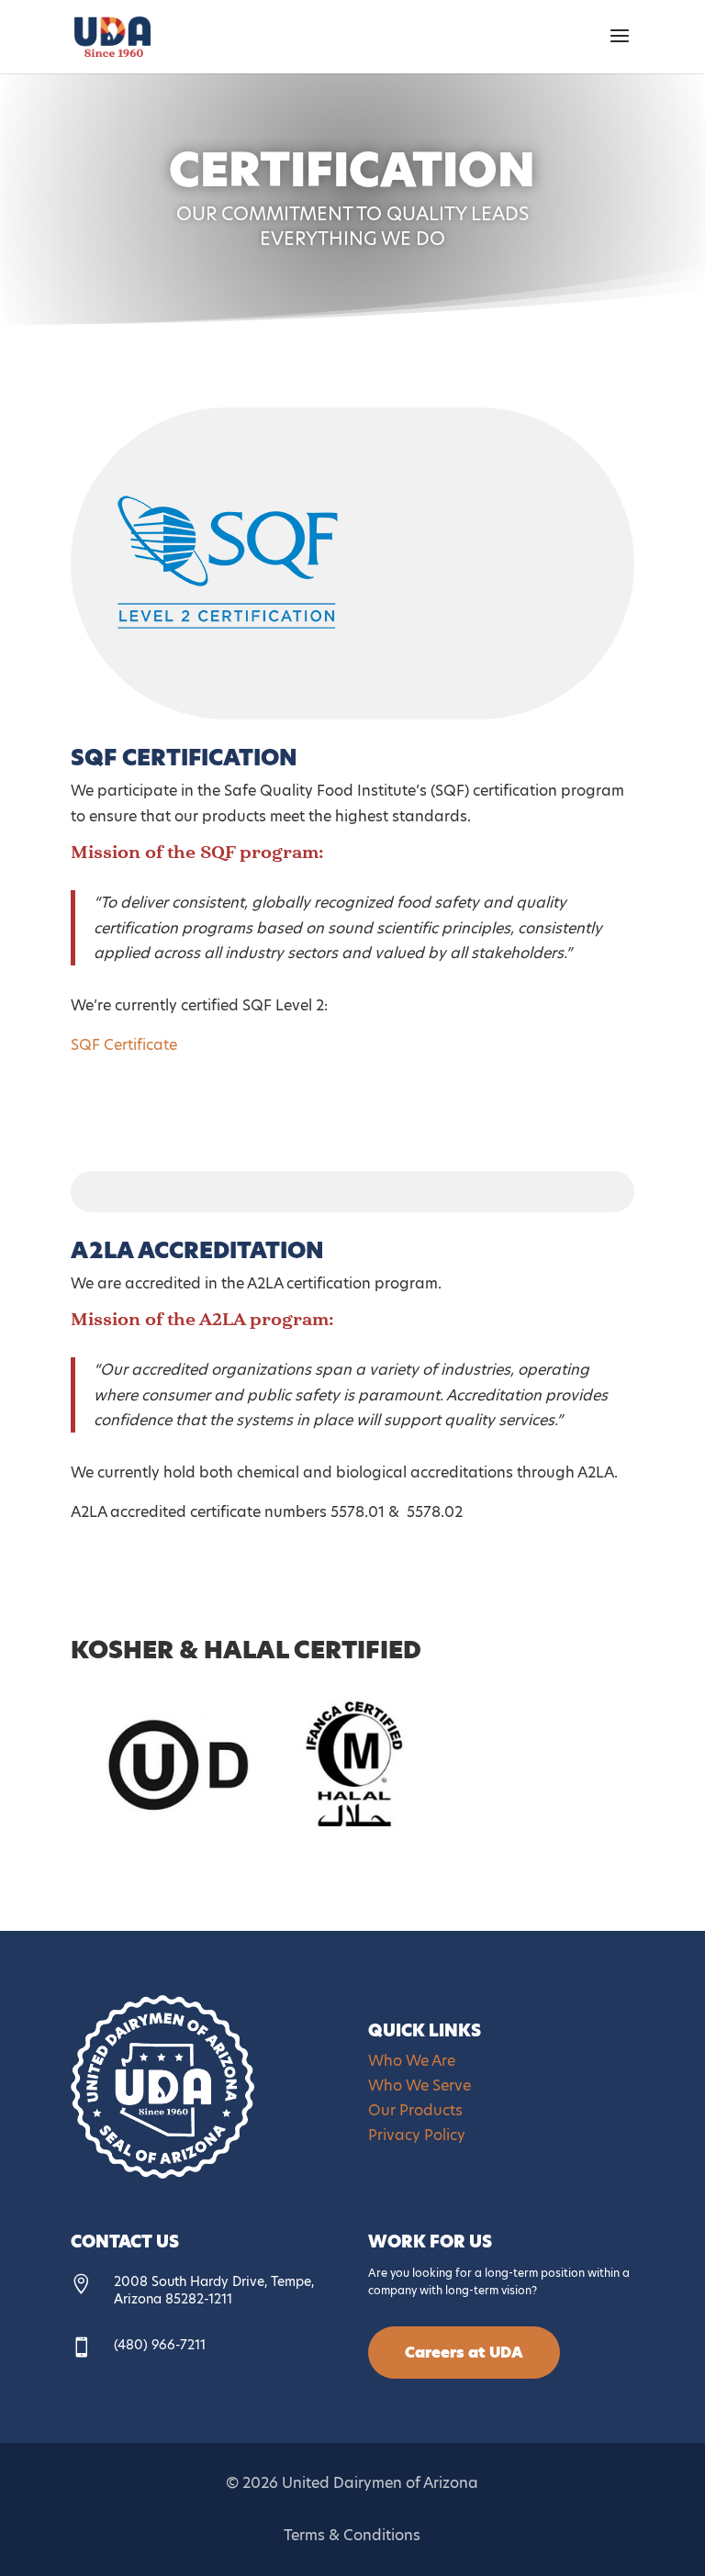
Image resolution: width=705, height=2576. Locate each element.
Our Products (415, 2110)
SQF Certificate (124, 1045)
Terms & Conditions (352, 2535)
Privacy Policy (417, 2135)
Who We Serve (420, 2085)
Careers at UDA (464, 2353)
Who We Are (412, 2061)
